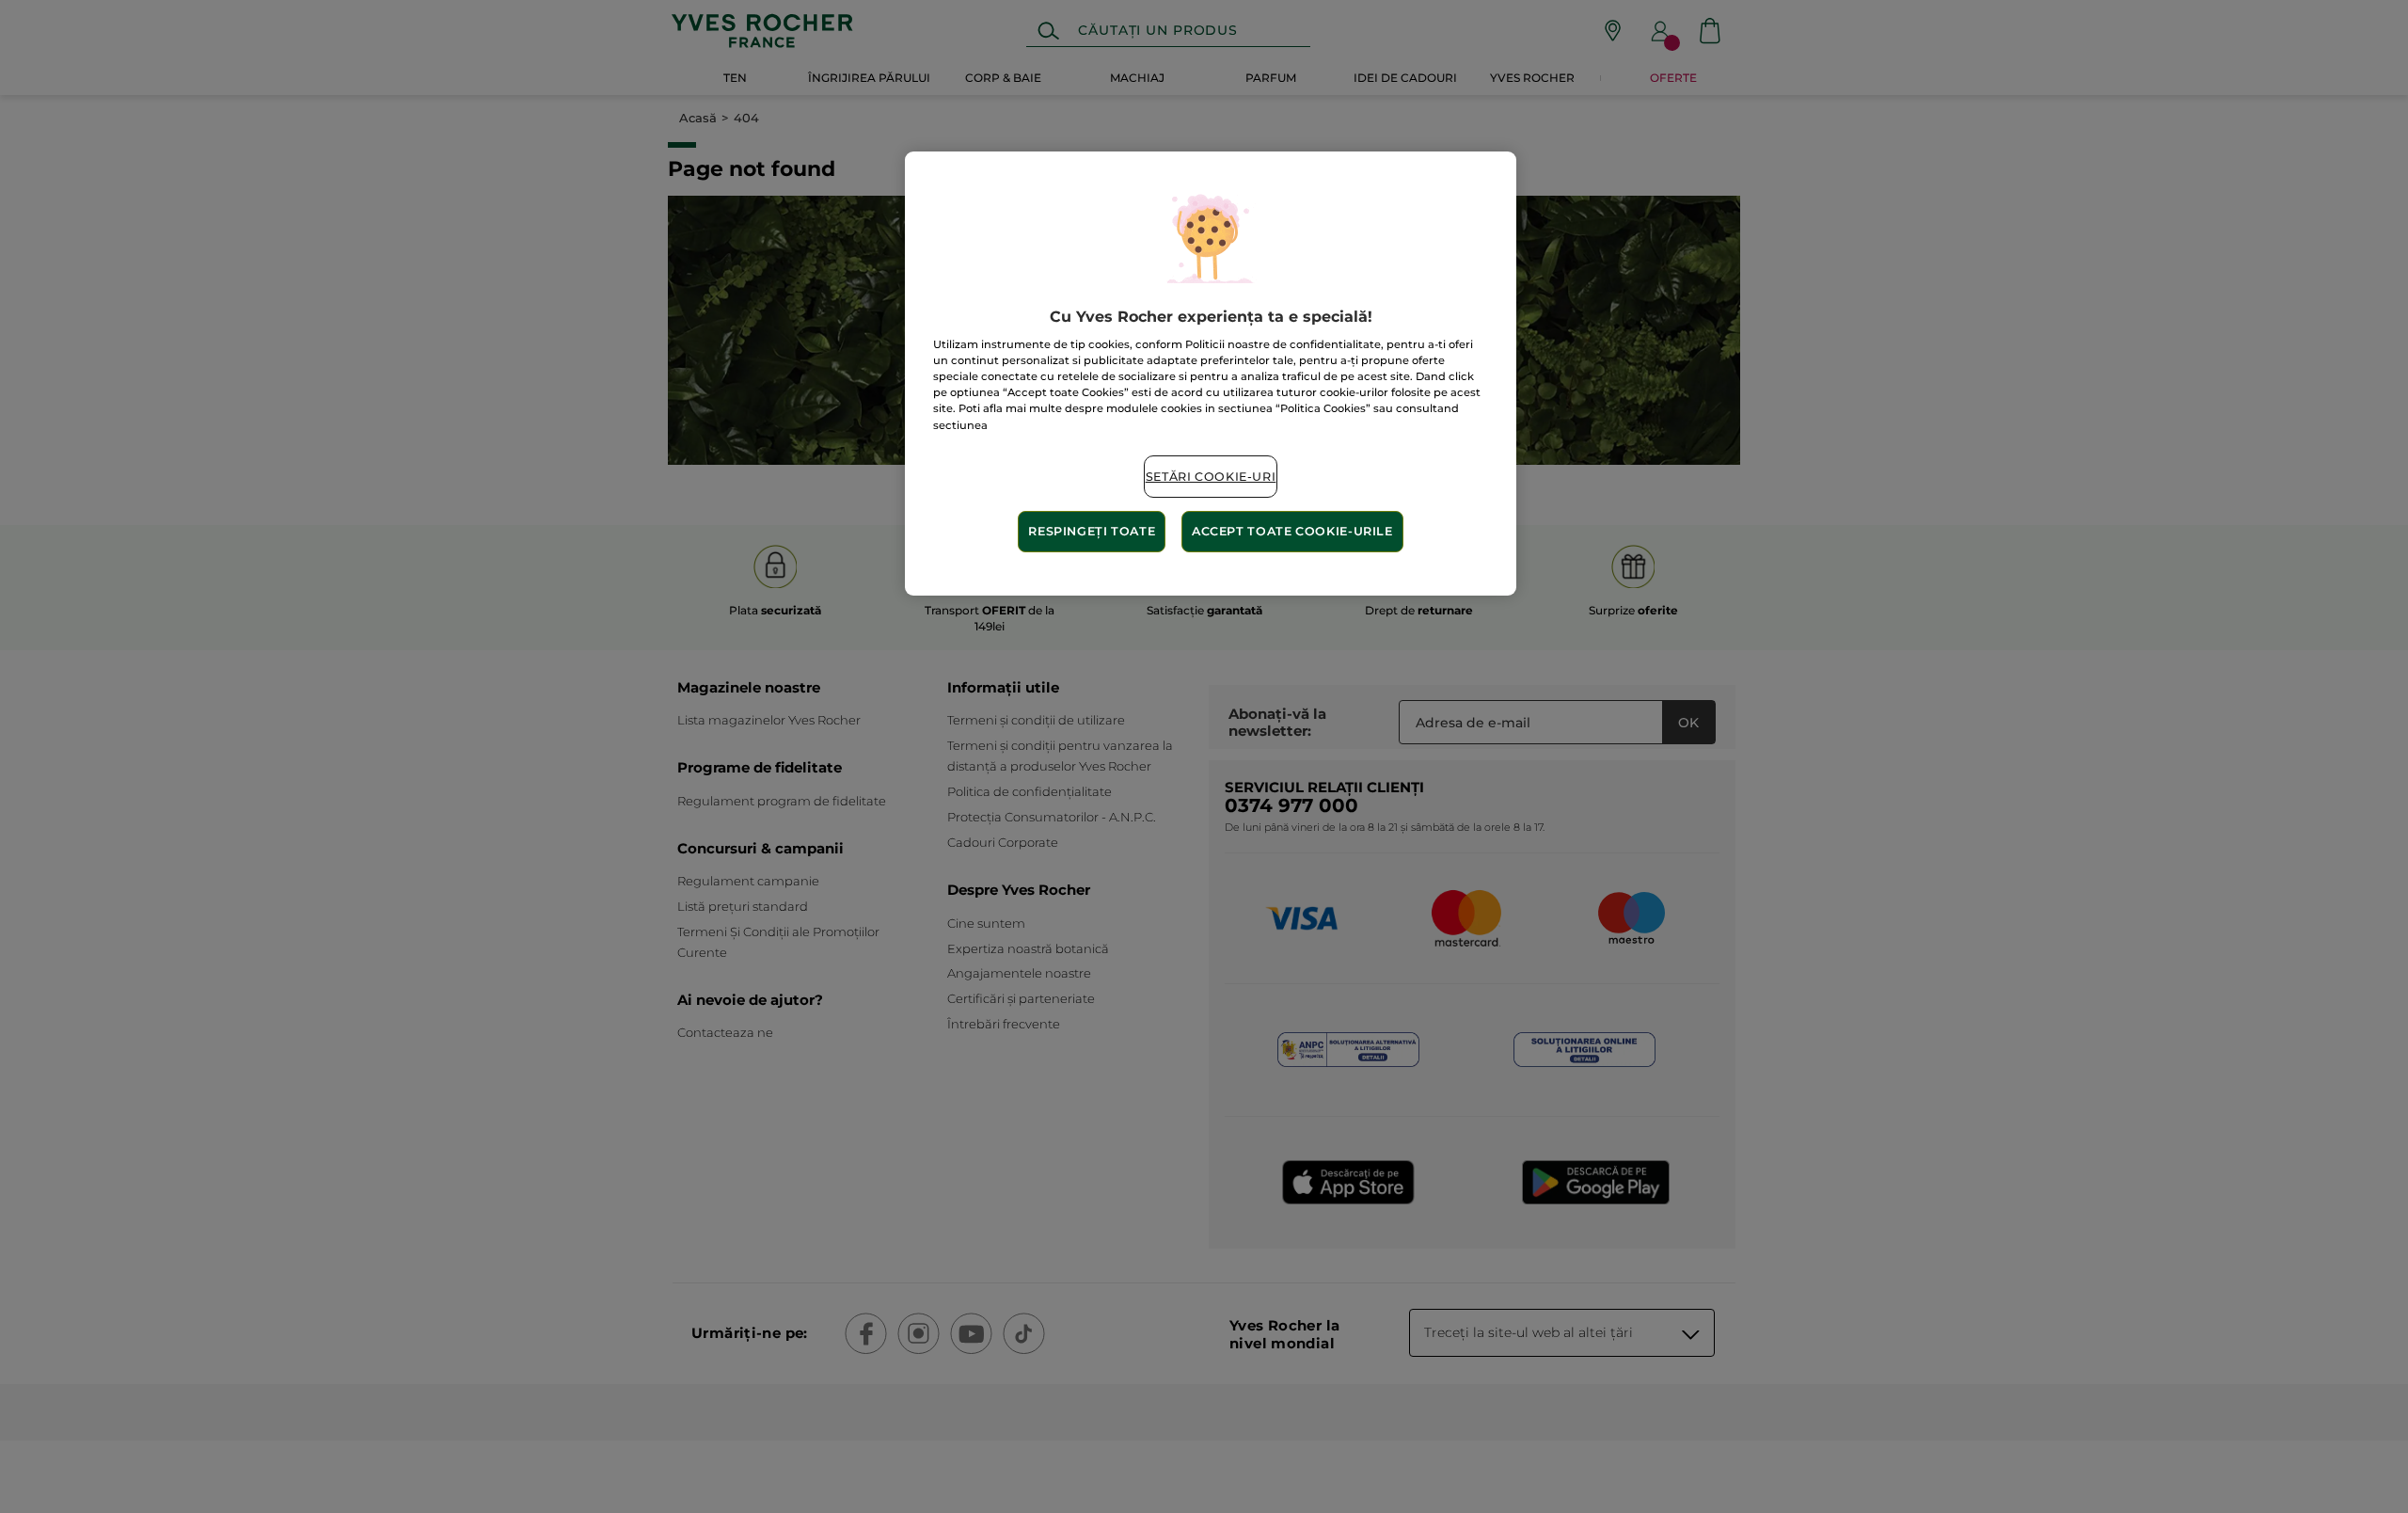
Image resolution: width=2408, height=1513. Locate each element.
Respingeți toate (1092, 531)
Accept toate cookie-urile (1292, 531)
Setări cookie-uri (1211, 477)
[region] (1211, 374)
